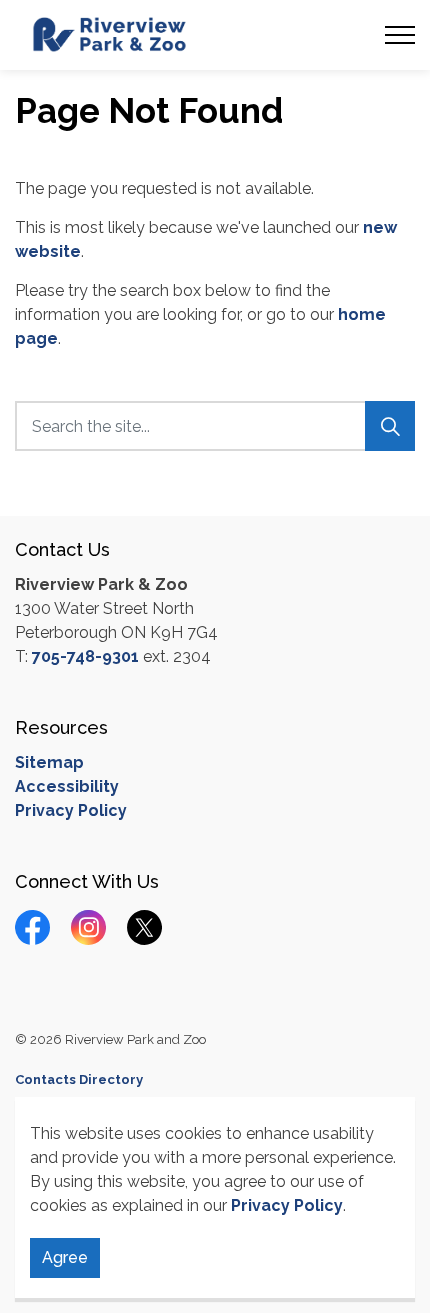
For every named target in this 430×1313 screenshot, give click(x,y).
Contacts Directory (79, 1079)
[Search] (390, 426)
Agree (65, 1257)
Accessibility (67, 786)
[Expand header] (400, 35)
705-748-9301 (85, 656)
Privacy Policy (287, 1205)
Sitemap (49, 762)
